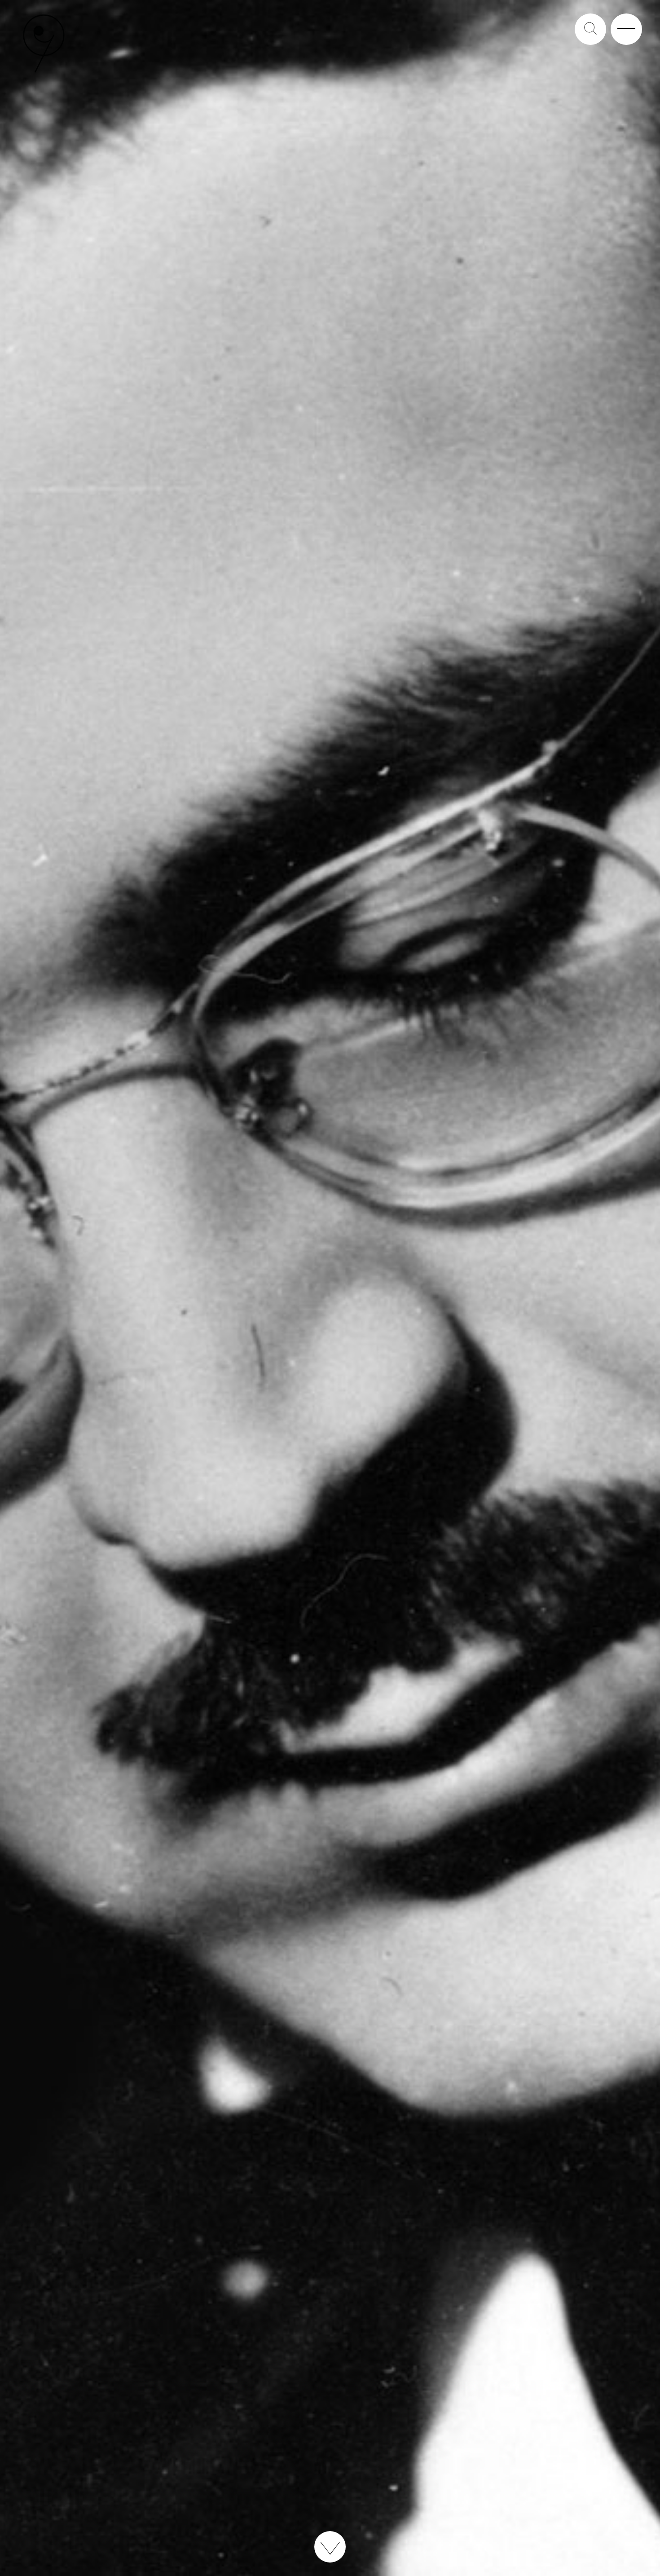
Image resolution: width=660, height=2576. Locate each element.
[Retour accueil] (44, 72)
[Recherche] (590, 29)
